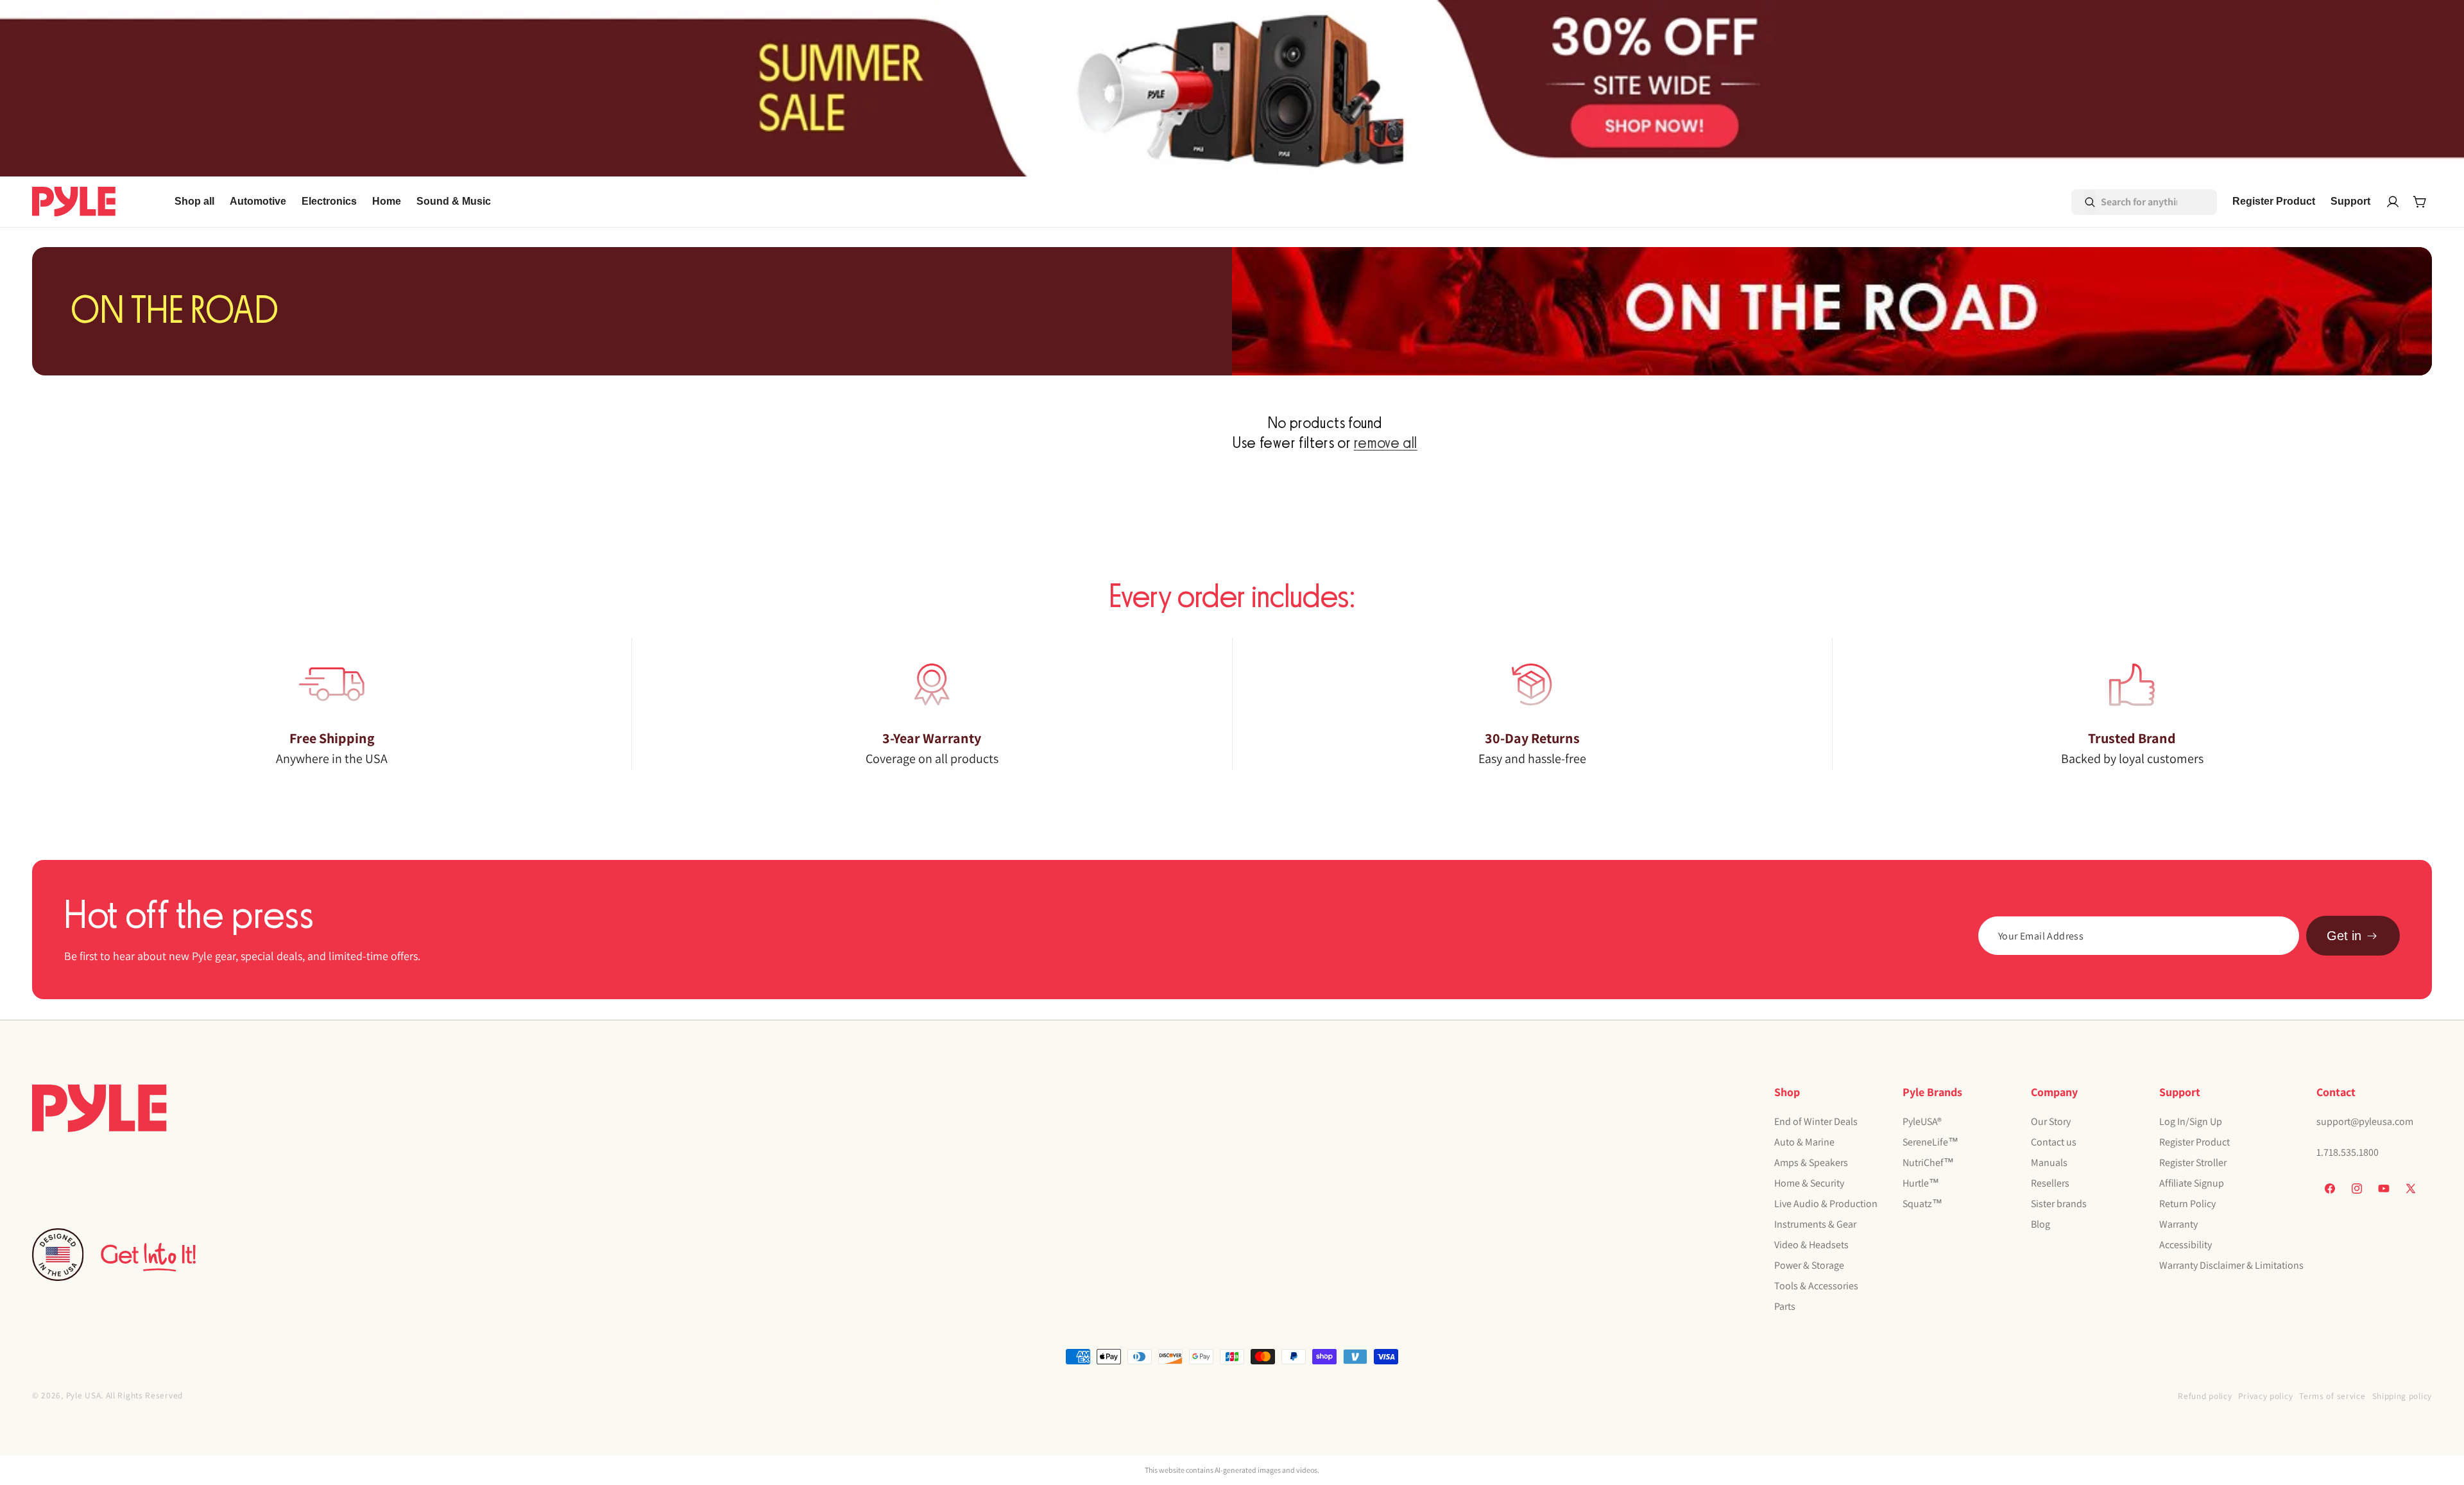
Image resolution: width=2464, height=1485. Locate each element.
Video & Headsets (1811, 1244)
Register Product (2194, 1141)
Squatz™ (1922, 1203)
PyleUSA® (1922, 1121)
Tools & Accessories (1816, 1285)
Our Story (2051, 1121)
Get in (2344, 936)
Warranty (2178, 1223)
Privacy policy (2265, 1396)
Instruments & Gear (1815, 1223)
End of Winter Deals (1816, 1121)
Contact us (2054, 1141)
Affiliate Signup (2192, 1182)
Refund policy (2205, 1396)
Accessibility (2186, 1244)
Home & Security (1809, 1182)
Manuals (2049, 1162)
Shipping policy (2402, 1396)
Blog (2041, 1223)
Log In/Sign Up (2191, 1121)
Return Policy (2187, 1203)
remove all (1386, 443)
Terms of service (2332, 1396)
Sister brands (2059, 1203)
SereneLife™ (1930, 1141)
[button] (258, 202)
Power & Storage (1809, 1265)
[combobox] (2126, 202)
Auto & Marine (1804, 1141)
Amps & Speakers (1811, 1162)
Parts (1785, 1306)
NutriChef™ (1928, 1162)
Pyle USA (84, 1395)
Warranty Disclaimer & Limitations (2231, 1265)
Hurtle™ (1921, 1182)
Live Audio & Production (1826, 1203)
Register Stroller (2193, 1162)
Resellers (2050, 1182)
